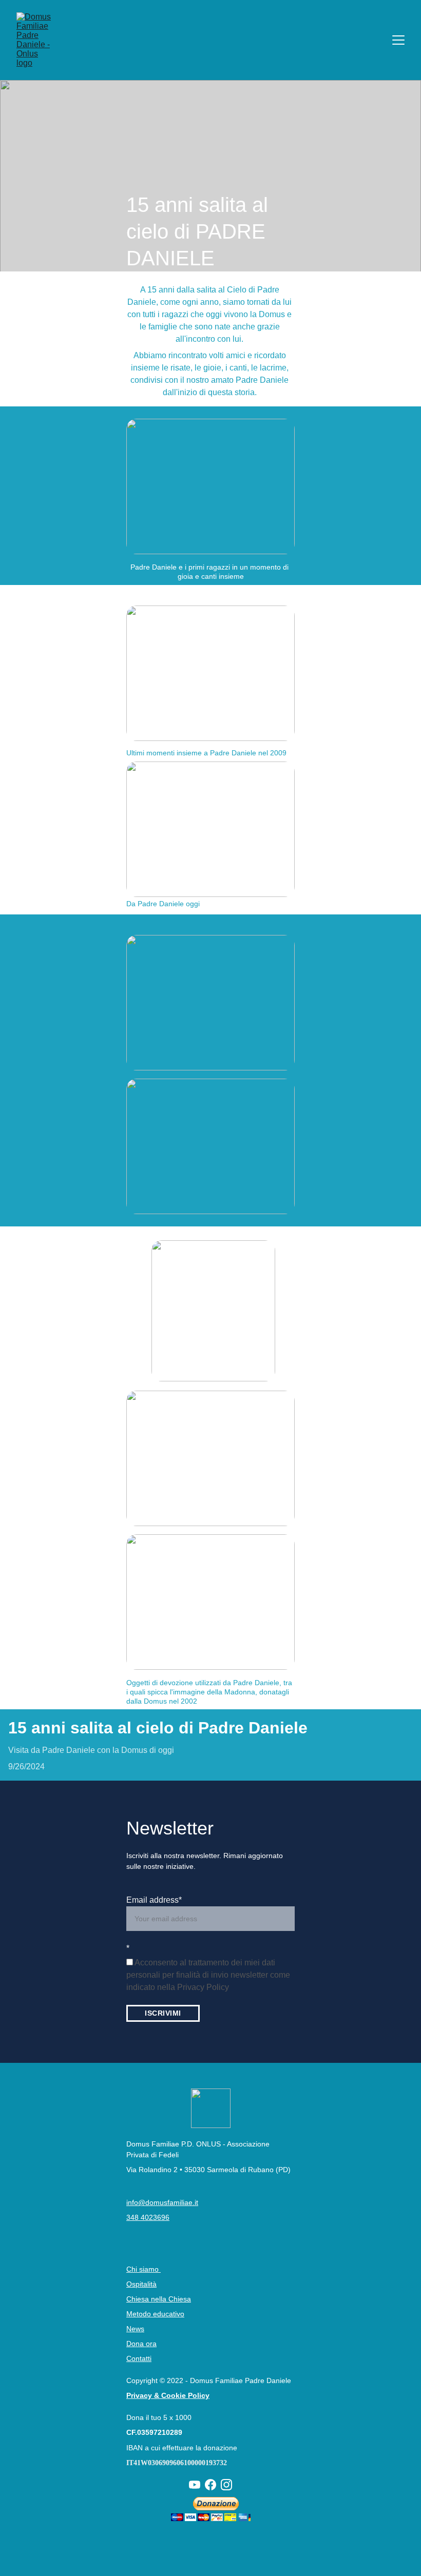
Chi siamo (143, 2269)
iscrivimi (163, 2013)
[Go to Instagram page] (226, 2485)
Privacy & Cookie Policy (168, 2395)
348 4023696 (148, 2217)
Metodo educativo (155, 2314)
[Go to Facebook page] (210, 2485)
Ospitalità (141, 2284)
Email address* (154, 1900)
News (135, 2329)
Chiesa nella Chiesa (159, 2299)
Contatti (139, 2358)
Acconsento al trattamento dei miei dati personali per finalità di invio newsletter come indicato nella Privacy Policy (208, 1975)
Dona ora (141, 2344)
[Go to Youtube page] (195, 2485)
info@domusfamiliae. (160, 2202)
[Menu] (398, 40)
